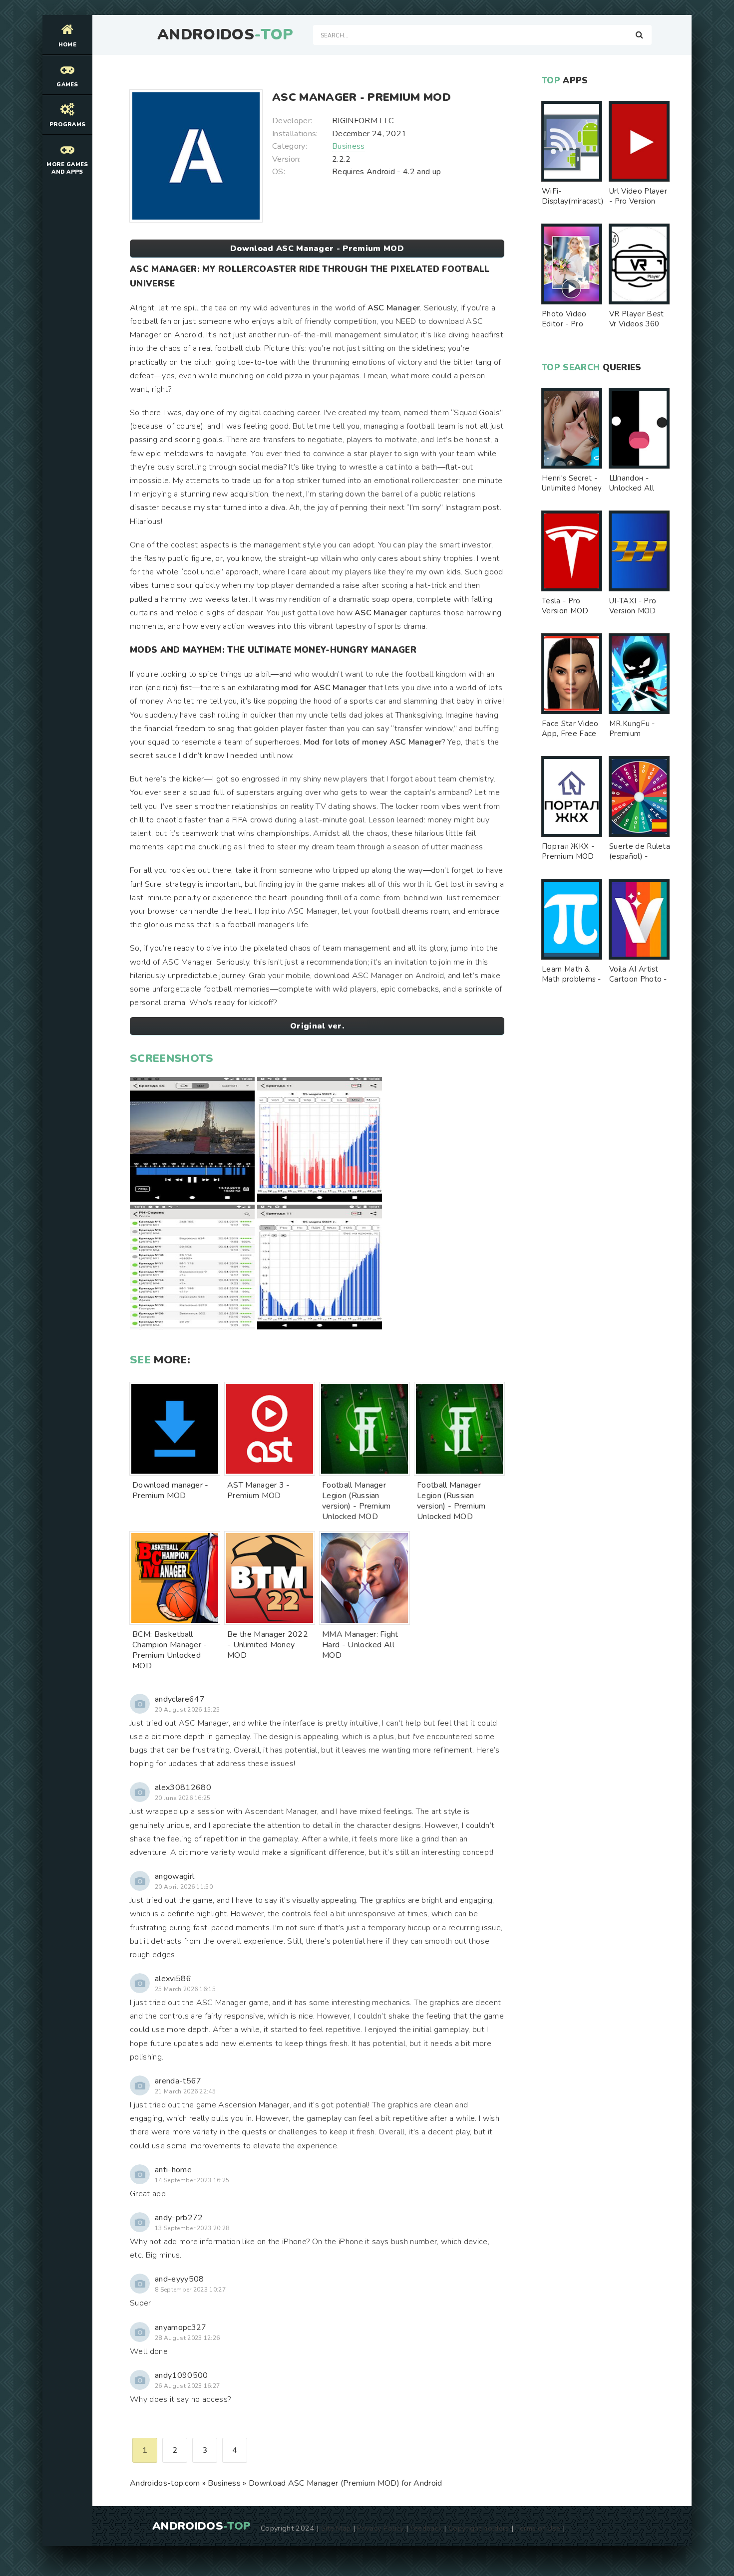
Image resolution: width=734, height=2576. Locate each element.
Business (349, 146)
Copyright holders (479, 2528)
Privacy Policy (380, 2528)
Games (67, 85)
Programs (68, 125)
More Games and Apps (67, 168)
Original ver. (317, 1026)
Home (67, 45)
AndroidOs (225, 35)
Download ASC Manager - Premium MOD (317, 249)
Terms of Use (538, 2528)
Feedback (426, 2528)
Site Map (336, 2528)
